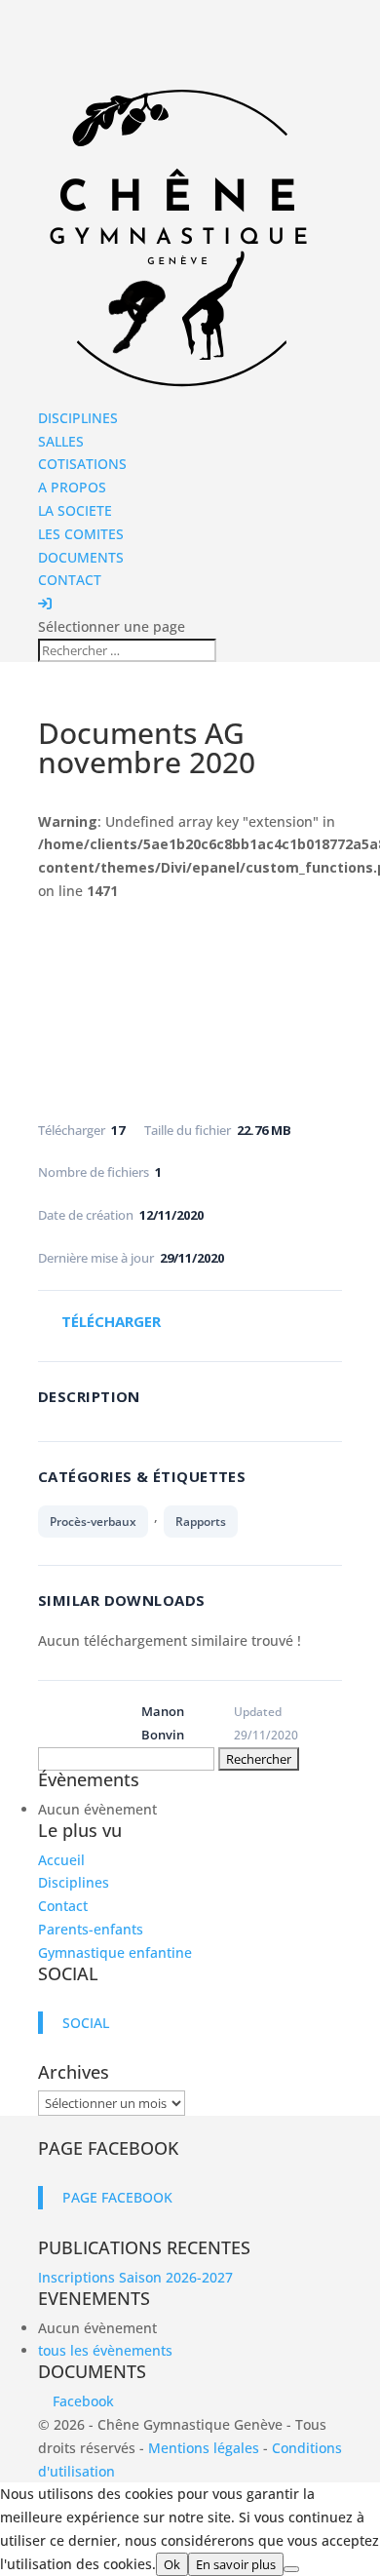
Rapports (201, 1522)
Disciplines (74, 1882)
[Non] (291, 2569)
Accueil (61, 1860)
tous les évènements (105, 2350)
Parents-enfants (91, 1929)
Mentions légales (204, 2448)
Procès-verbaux (93, 1522)
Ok (172, 2564)
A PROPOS (72, 487)
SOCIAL (68, 1973)
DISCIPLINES (78, 418)
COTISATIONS (82, 464)
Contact (63, 1906)
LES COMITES (81, 534)
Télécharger (111, 1321)
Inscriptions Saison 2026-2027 (135, 2277)
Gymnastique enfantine (115, 1952)
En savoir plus (236, 2564)
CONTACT (70, 580)
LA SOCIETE (75, 510)
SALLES (61, 441)
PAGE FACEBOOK (108, 2148)
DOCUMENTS (81, 557)
